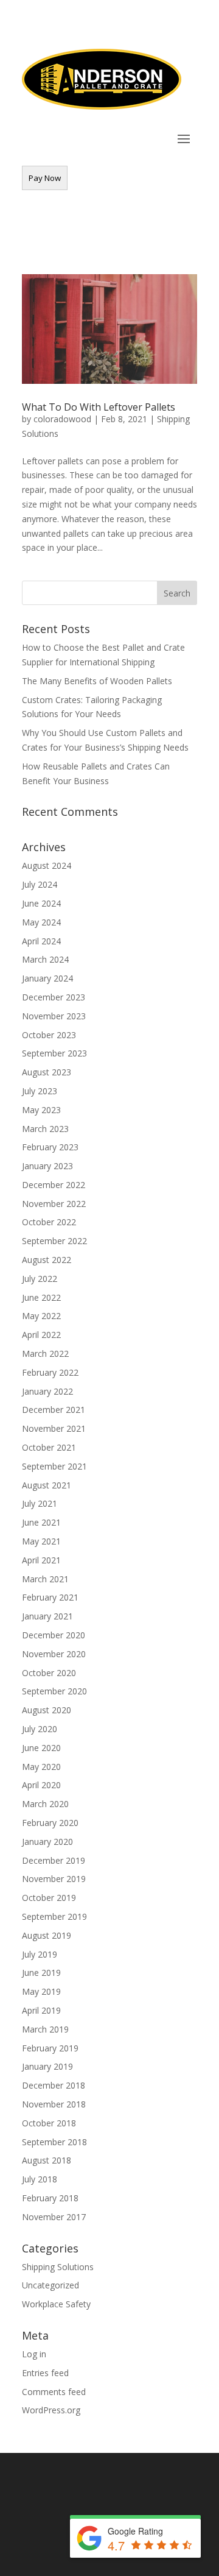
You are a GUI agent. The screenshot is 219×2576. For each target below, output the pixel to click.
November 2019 (54, 1879)
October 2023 (49, 1035)
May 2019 (41, 1991)
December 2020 (54, 1635)
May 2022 (41, 1316)
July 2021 (40, 1503)
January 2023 (47, 1166)
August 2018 (47, 2160)
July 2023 (40, 1091)
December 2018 (54, 2085)
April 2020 (41, 1785)
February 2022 (50, 1372)
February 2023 (50, 1147)
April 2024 (41, 941)
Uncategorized (50, 2285)
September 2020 (54, 1691)
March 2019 (45, 2029)
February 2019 (50, 2048)
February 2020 (50, 1823)
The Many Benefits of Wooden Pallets (97, 681)
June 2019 (41, 1973)
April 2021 (41, 1560)
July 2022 (40, 1279)
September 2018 (54, 2142)
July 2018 (40, 2179)
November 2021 (54, 1428)
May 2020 (41, 1767)
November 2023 (54, 1016)
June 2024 (41, 903)
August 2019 (47, 1935)
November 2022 (54, 1204)
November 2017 (54, 2217)
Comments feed (54, 2392)
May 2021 (41, 1541)
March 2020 (45, 1804)
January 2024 (47, 978)
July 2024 (40, 884)
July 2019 (40, 1954)
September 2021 (54, 1466)
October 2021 (49, 1447)
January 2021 (47, 1616)
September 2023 (54, 1053)
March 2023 (45, 1129)
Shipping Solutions (58, 2267)
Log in (34, 2354)
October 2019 (49, 1898)
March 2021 (45, 1579)
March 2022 (45, 1353)
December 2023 (54, 997)
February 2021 (50, 1597)
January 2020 (47, 1842)
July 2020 (40, 1729)
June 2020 (41, 1748)
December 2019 (54, 1860)
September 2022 (54, 1241)
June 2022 (41, 1297)
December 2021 (54, 1410)
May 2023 (41, 1110)
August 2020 (47, 1710)
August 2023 (47, 1072)
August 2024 (47, 865)
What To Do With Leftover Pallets (99, 407)
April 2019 (41, 2010)
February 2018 (50, 2198)
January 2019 (47, 2066)
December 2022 (54, 1185)
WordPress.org (51, 2410)
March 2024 (45, 959)
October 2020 (49, 1673)
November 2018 (54, 2104)
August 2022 (47, 1260)
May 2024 (41, 922)
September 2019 (54, 1916)
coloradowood (62, 419)
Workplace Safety (56, 2304)
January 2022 (47, 1391)
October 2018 (49, 2123)
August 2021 (47, 1485)
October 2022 (49, 1222)
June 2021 (41, 1522)
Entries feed (45, 2373)
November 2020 (54, 1654)
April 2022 (41, 1335)
